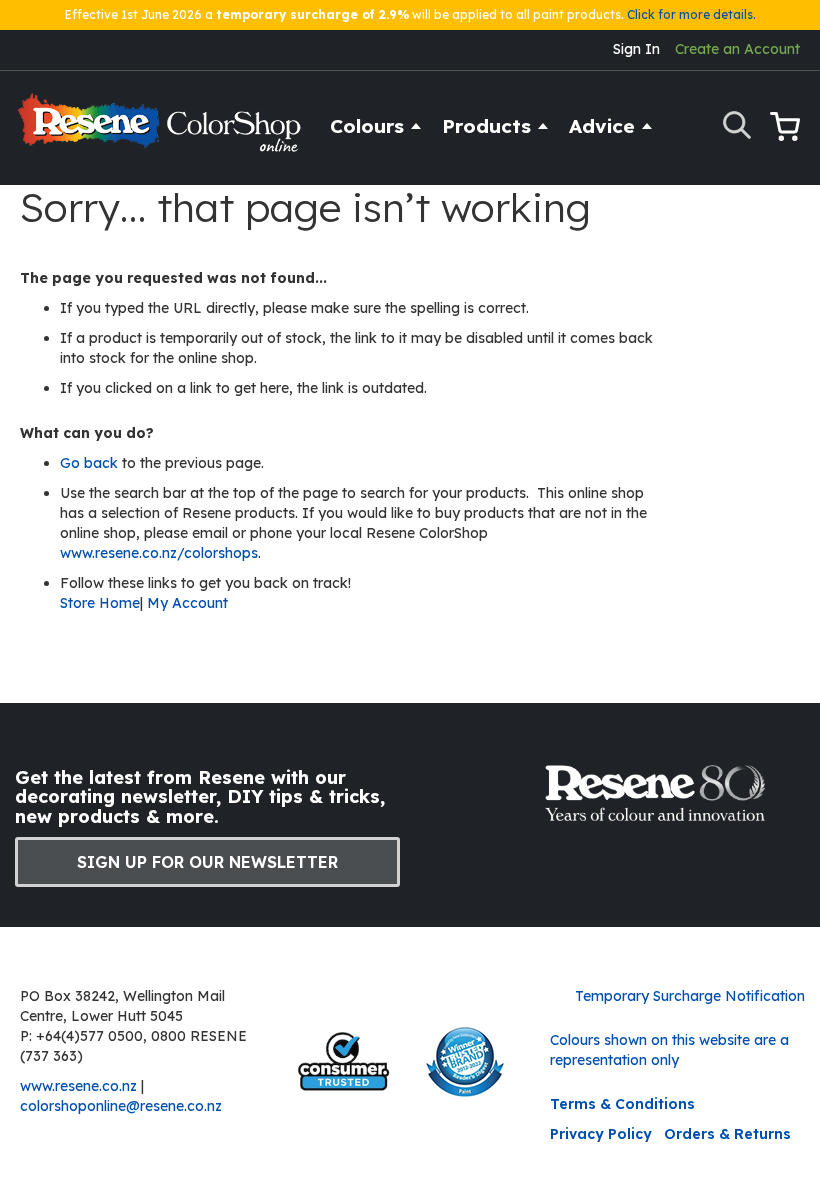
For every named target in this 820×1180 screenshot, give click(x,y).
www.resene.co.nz (78, 1086)
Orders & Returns (727, 1134)
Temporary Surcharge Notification (690, 996)
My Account (187, 603)
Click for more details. (691, 14)
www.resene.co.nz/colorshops (159, 553)
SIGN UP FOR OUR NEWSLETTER (207, 862)
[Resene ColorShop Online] (162, 131)
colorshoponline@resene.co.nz (121, 1106)
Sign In (636, 49)
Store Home (100, 603)
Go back (91, 463)
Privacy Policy (601, 1134)
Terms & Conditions (622, 1104)
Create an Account (737, 49)
